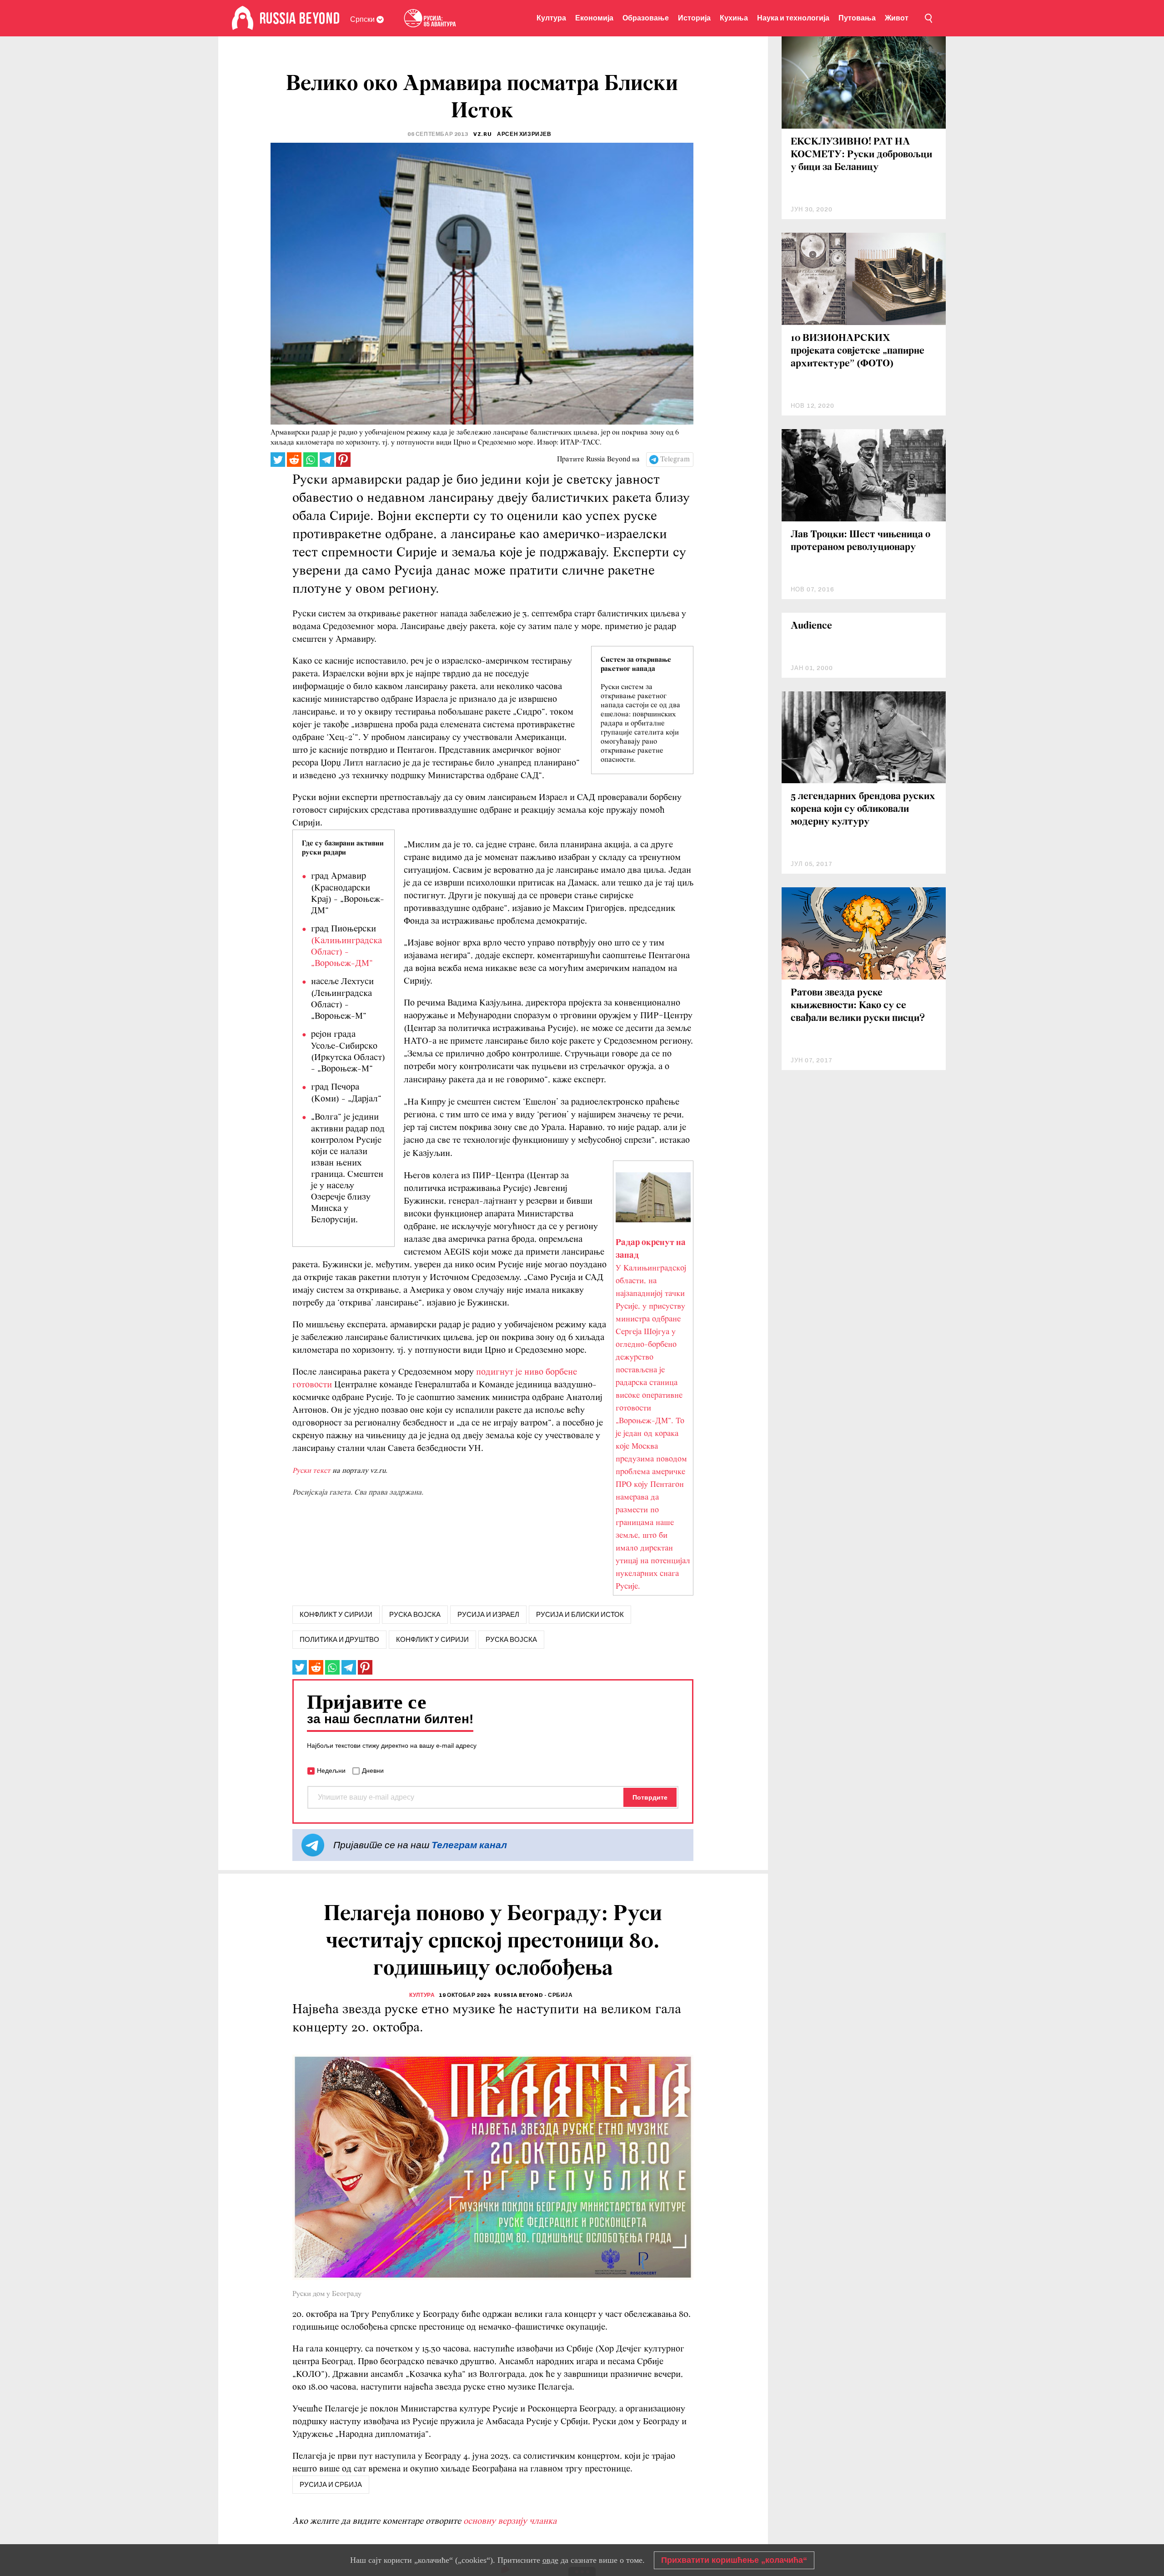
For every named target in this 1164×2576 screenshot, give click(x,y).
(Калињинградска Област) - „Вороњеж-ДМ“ (346, 952)
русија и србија (331, 2485)
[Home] (243, 18)
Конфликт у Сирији (432, 1640)
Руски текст (311, 1471)
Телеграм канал (469, 1845)
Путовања (857, 18)
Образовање (646, 18)
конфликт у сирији (336, 1615)
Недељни (331, 1771)
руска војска (415, 1615)
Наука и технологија (793, 18)
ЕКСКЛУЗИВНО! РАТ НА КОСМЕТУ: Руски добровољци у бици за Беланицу (861, 155)
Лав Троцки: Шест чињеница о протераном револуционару (860, 541)
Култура (551, 18)
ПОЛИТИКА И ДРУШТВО (339, 1640)
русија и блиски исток (580, 1615)
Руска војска (511, 1640)
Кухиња (734, 18)
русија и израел (488, 1615)
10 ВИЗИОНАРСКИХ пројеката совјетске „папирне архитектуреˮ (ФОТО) (858, 351)
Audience (811, 626)
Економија (594, 18)
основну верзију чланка (510, 2521)
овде (550, 2560)
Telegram (675, 460)
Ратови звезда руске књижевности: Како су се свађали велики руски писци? (858, 1006)
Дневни (373, 1771)
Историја (694, 18)
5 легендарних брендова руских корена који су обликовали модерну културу (863, 809)
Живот (897, 18)
